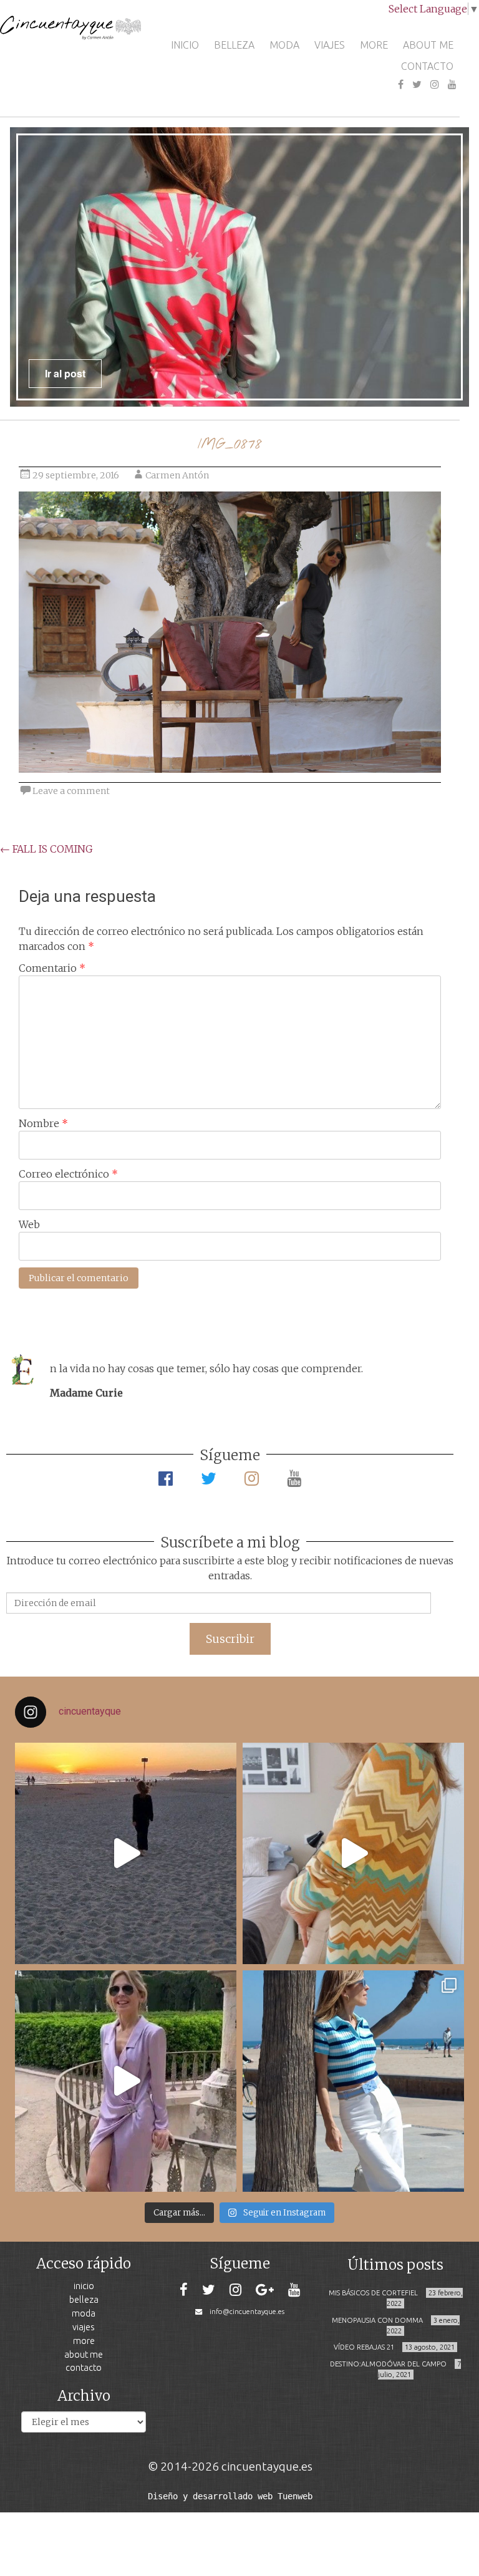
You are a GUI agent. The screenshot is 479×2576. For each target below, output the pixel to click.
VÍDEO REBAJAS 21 (364, 2347)
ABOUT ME (428, 45)
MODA (284, 45)
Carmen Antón (177, 475)
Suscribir (230, 1639)
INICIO (185, 45)
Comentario (52, 968)
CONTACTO (427, 66)
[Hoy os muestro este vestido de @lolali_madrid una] (126, 2081)
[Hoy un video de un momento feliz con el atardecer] (126, 1853)
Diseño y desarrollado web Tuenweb (230, 2496)
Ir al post (65, 373)
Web (29, 1224)
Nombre (43, 1123)
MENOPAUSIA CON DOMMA (377, 2320)
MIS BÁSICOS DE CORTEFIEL (373, 2293)
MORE (374, 45)
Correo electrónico (68, 1174)
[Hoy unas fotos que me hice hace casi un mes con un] (353, 2081)
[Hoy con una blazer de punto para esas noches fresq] (353, 1853)
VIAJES (330, 45)
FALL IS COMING (46, 849)
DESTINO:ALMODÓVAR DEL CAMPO (388, 2364)
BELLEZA (234, 45)
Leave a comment (71, 791)
